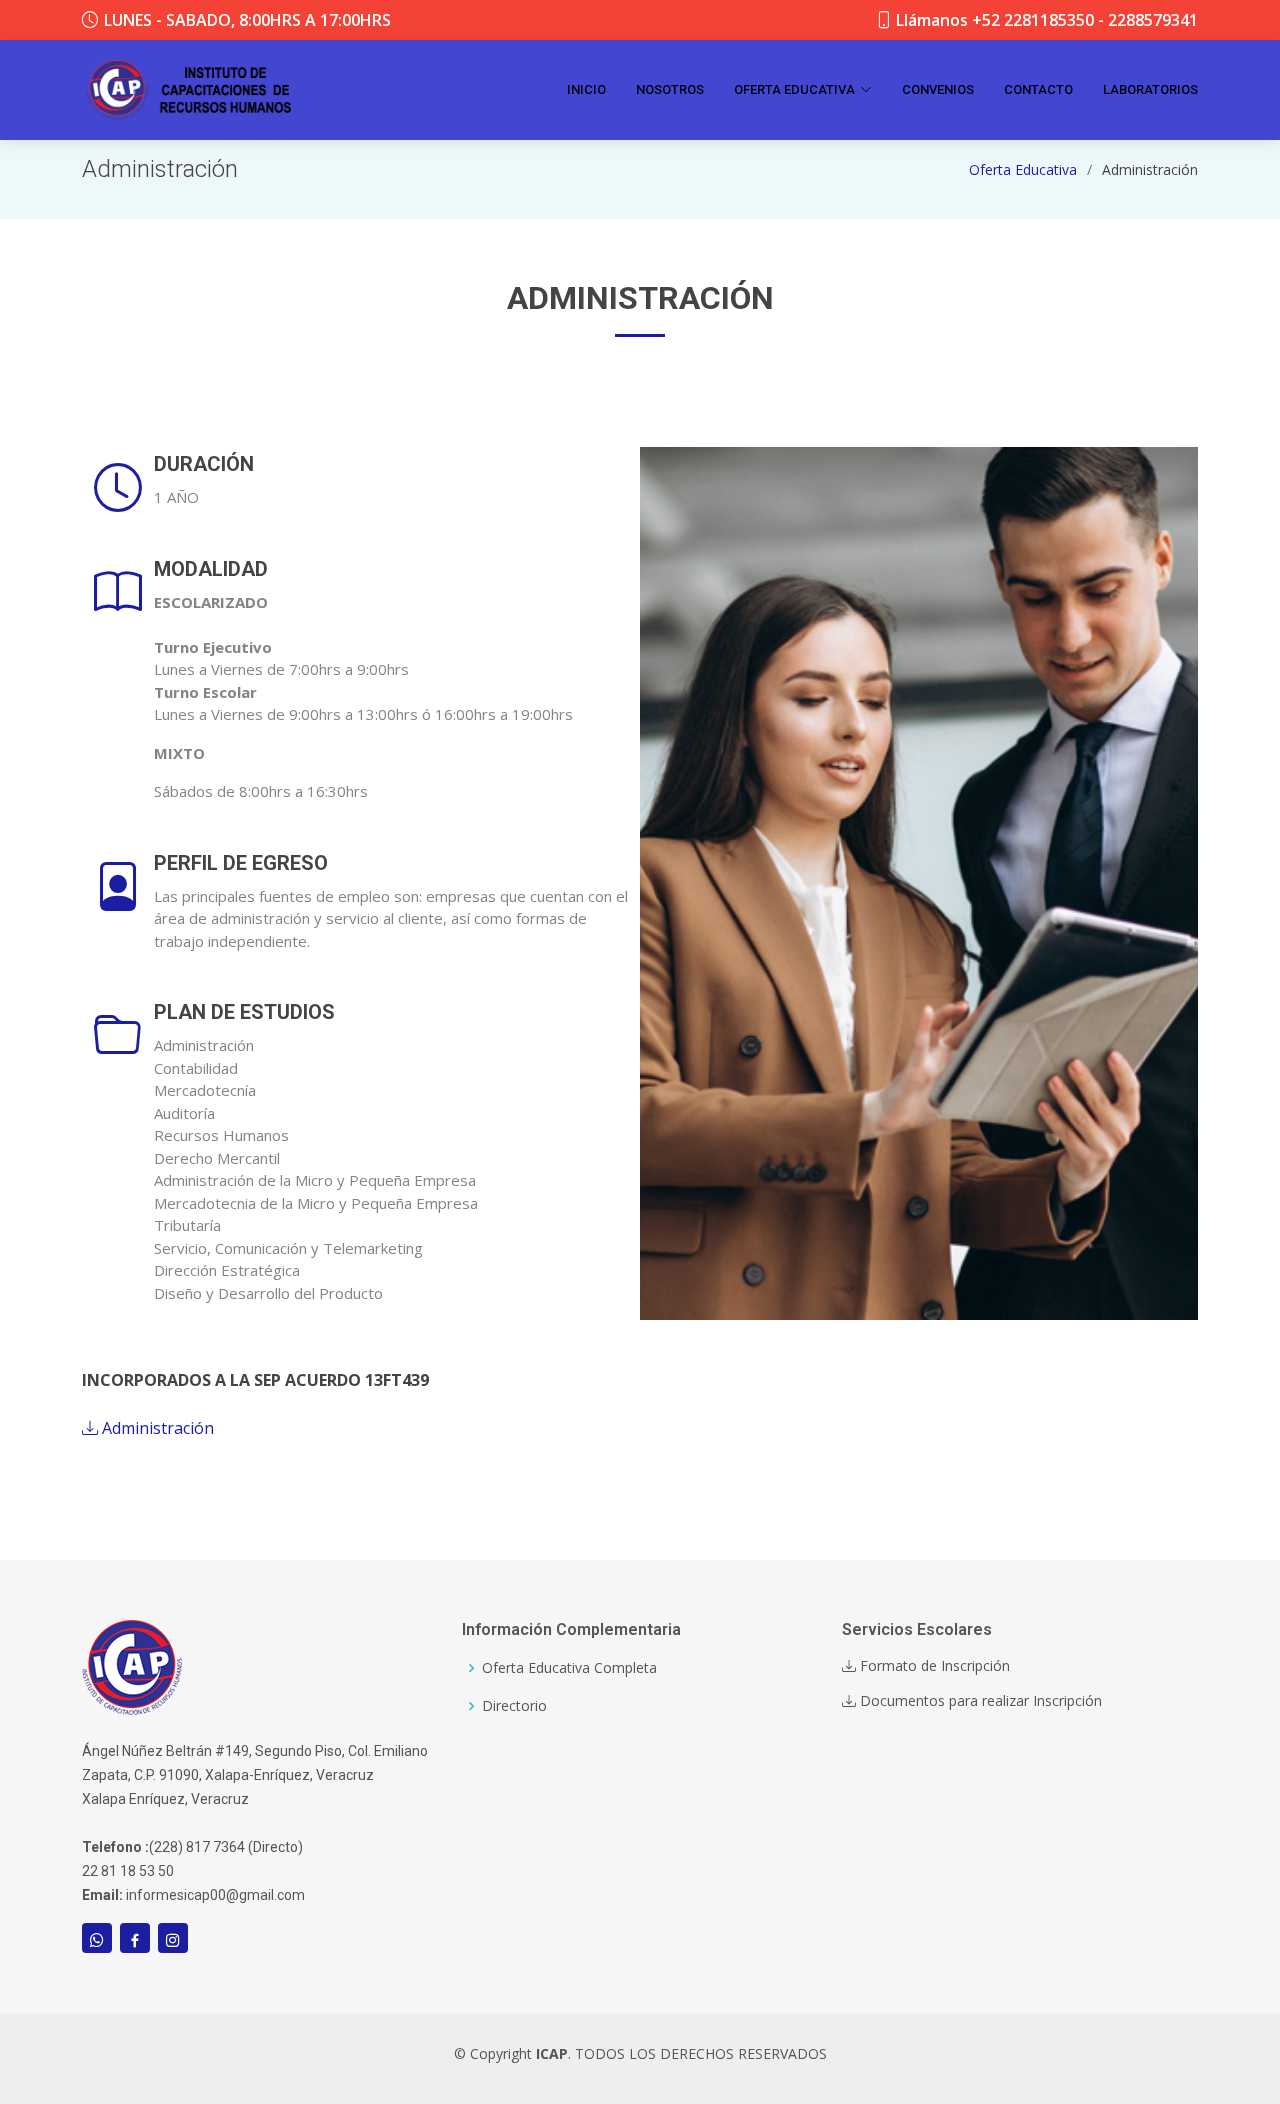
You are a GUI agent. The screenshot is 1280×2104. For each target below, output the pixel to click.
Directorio (514, 1706)
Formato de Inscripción (933, 1666)
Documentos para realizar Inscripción (979, 1701)
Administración (156, 1428)
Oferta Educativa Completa (569, 1668)
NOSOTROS (670, 89)
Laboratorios (1150, 89)
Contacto (1038, 89)
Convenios (938, 89)
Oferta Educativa (1023, 169)
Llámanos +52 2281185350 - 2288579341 (1047, 20)
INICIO (586, 89)
